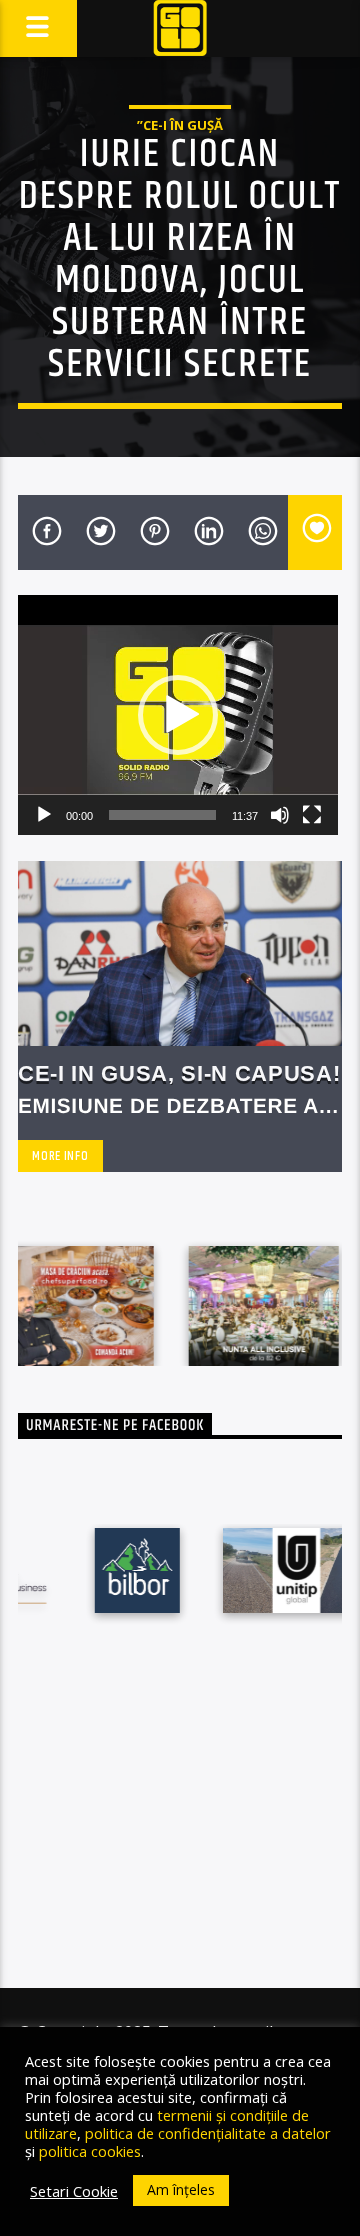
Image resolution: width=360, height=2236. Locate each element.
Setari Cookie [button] (74, 2191)
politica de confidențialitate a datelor (208, 2133)
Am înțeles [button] (181, 2189)
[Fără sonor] (280, 815)
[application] (178, 715)
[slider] (162, 815)
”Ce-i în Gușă (180, 125)
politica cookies (90, 2151)
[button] (178, 715)
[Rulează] (44, 815)
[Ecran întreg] (312, 815)
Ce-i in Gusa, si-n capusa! (179, 1073)
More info (60, 1156)
